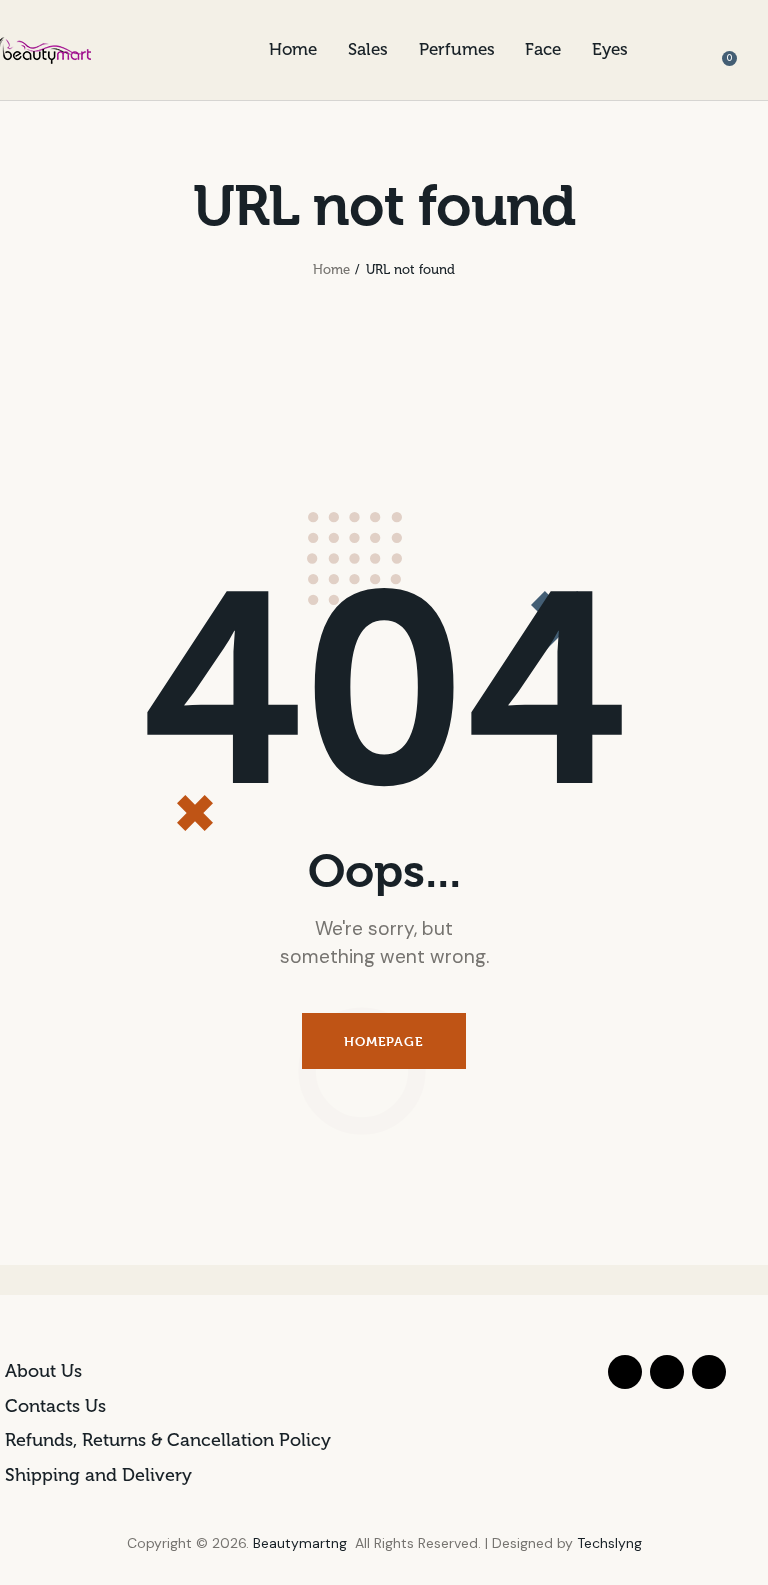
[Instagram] (709, 1372)
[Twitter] (667, 1372)
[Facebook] (625, 1372)
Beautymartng (300, 1543)
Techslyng (609, 1543)
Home (331, 269)
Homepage (383, 1041)
